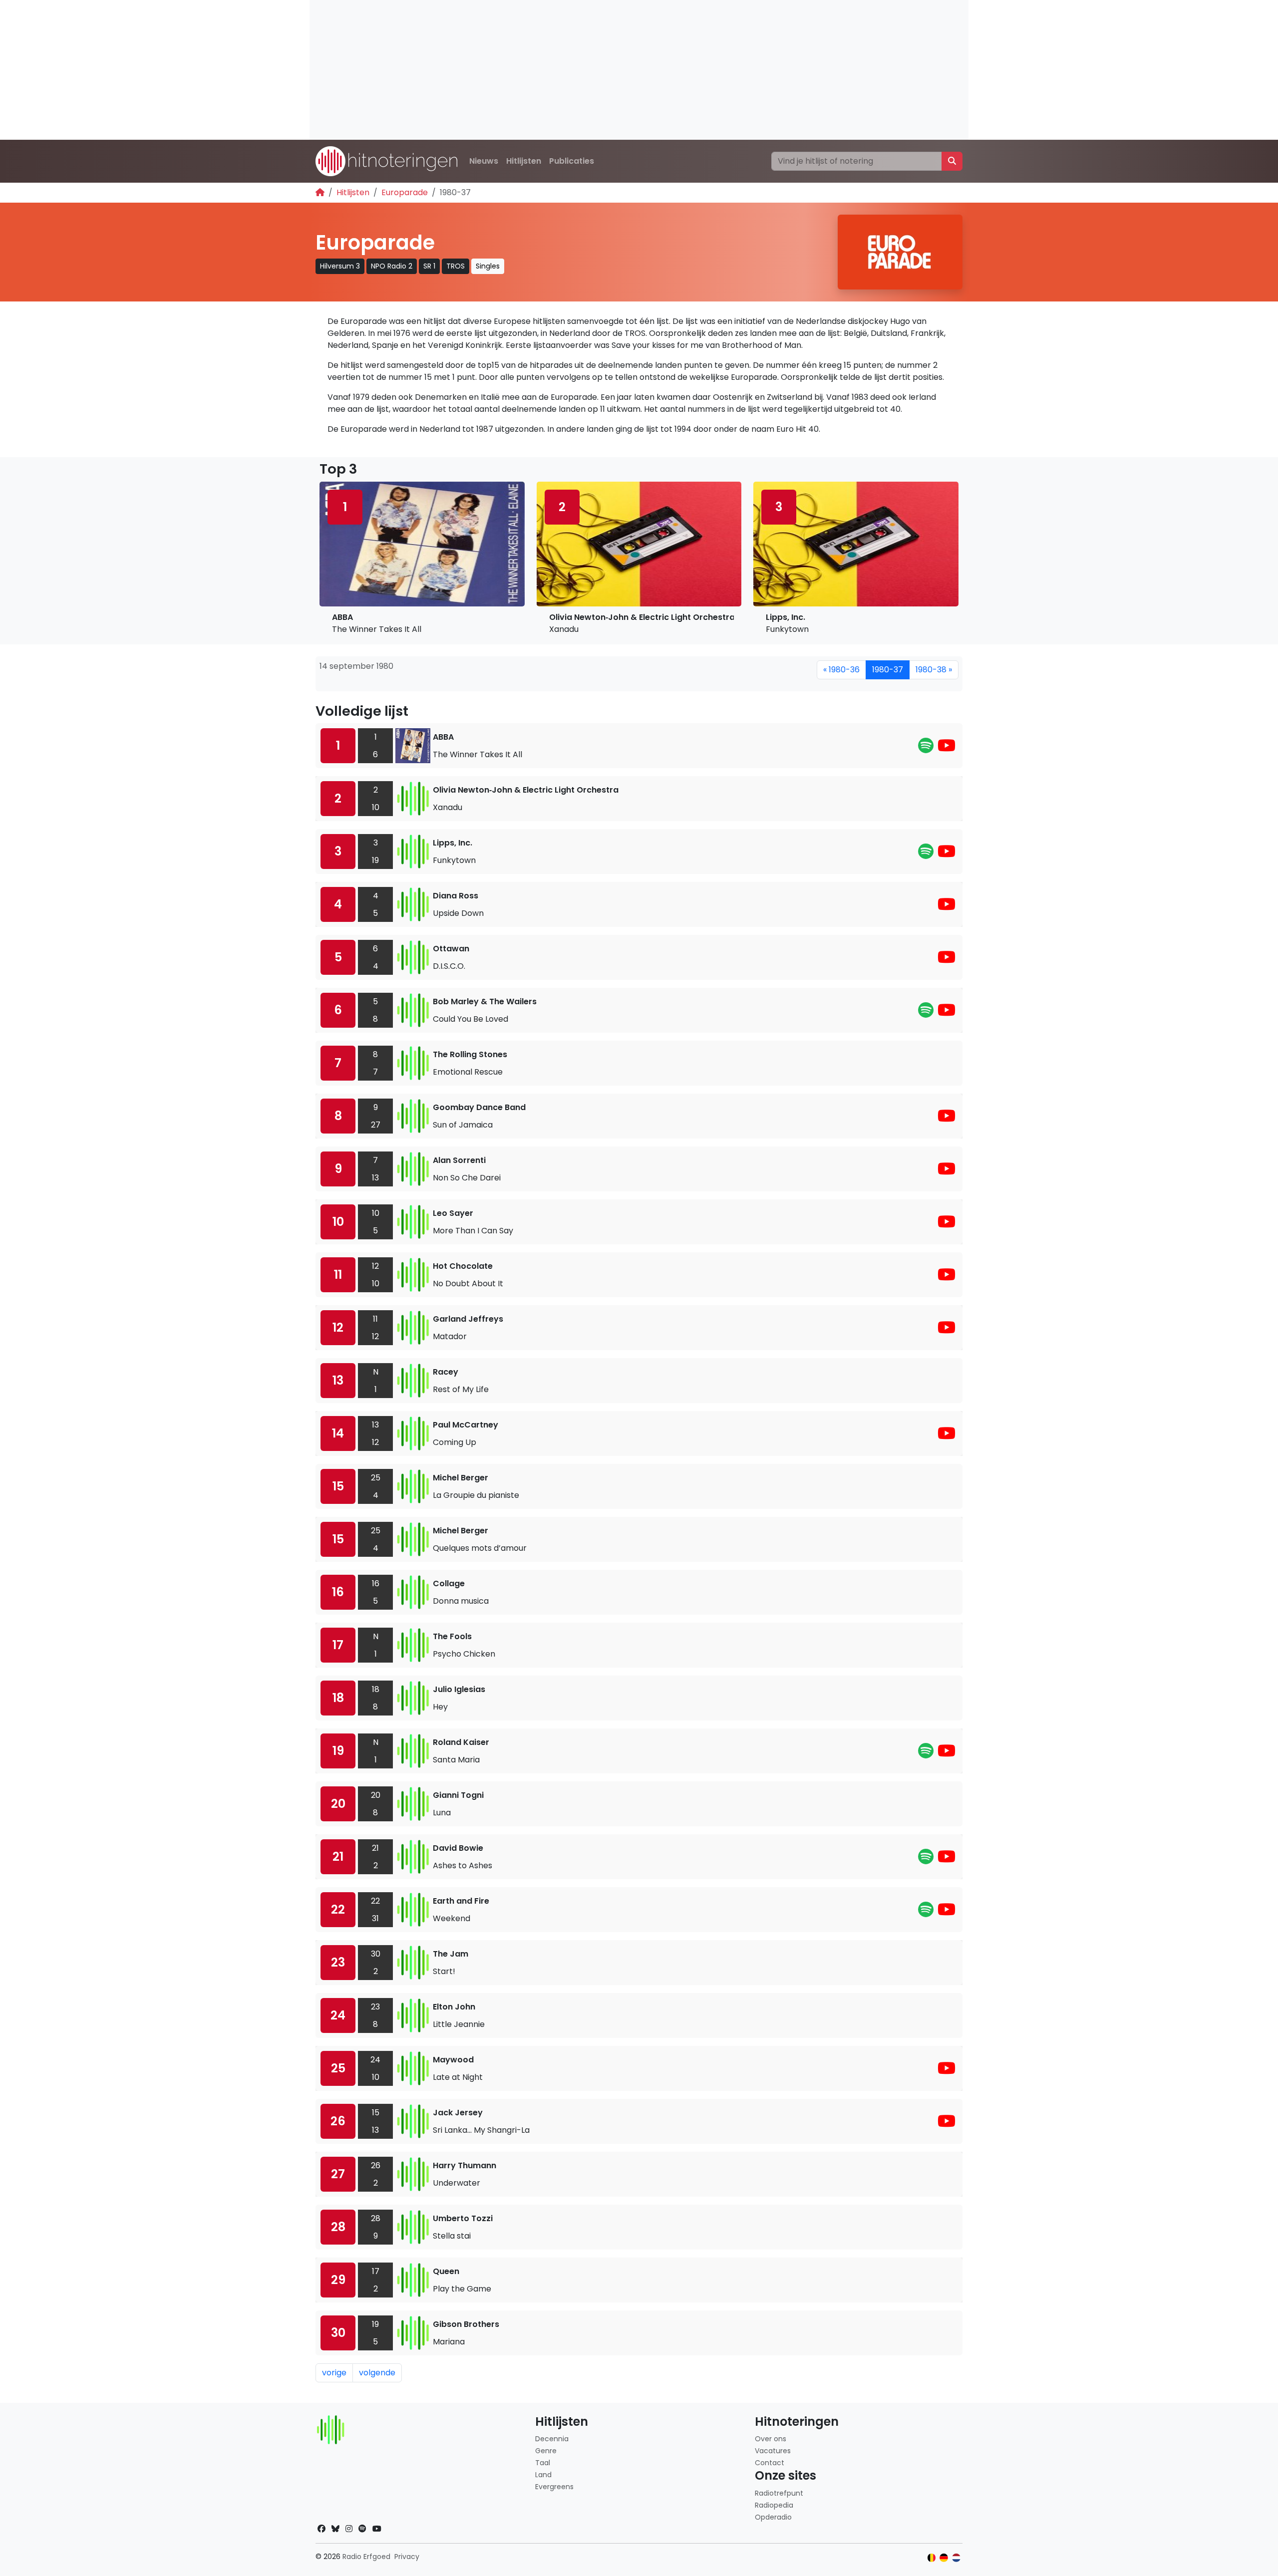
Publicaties (572, 161)
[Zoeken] (952, 161)
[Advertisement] (609, 70)
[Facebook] (321, 2529)
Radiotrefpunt (779, 2493)
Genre (546, 2451)
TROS (456, 266)
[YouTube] (947, 748)
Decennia (552, 2439)
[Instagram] (349, 2529)
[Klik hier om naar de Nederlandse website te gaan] (956, 2558)
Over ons (771, 2439)
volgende (377, 2373)
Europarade (405, 192)
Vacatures (773, 2451)
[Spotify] (926, 748)
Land (543, 2475)
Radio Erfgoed (366, 2557)
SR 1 (429, 266)
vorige (334, 2373)
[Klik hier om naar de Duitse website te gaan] (944, 2558)
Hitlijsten (524, 161)
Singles (488, 266)
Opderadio (773, 2517)
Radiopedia (774, 2505)
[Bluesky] (335, 2529)
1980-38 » (934, 670)
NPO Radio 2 (392, 266)
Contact (770, 2463)
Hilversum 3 (340, 266)
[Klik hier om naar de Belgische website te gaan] (932, 2558)
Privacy (407, 2557)
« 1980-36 (841, 670)
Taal (543, 2463)
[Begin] (320, 192)
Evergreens (554, 2487)
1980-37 (888, 670)
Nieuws (484, 161)
